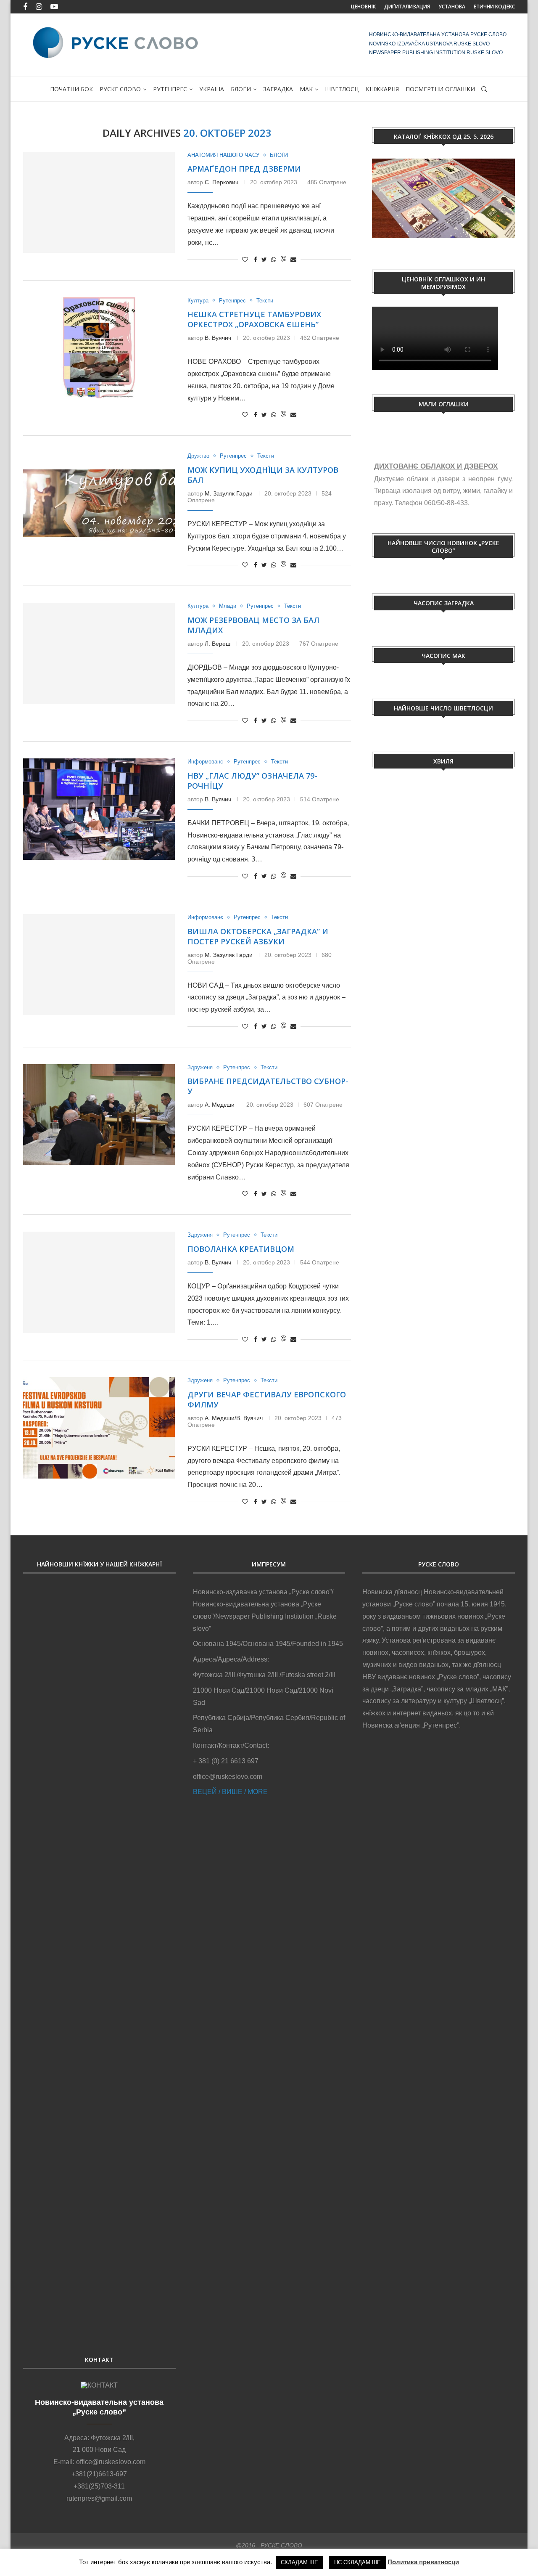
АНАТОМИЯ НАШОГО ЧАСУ (223, 155)
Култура (198, 301)
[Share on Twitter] (264, 260)
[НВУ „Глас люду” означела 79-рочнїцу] (99, 809)
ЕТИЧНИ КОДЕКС (494, 7)
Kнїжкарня (382, 89)
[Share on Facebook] (256, 260)
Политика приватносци (423, 2562)
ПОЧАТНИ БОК (71, 89)
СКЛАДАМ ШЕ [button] (299, 2562)
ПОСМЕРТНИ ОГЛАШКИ (440, 89)
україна (212, 89)
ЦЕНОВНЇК (363, 7)
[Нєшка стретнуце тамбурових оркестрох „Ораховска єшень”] (99, 348)
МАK (306, 89)
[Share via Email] (293, 260)
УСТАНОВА (452, 7)
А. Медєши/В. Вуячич (234, 1418)
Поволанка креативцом (241, 1249)
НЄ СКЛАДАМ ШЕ (357, 2562)
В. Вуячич (218, 338)
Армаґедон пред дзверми (244, 169)
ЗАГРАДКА (278, 89)
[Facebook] (25, 7)
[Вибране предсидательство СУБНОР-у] (99, 1115)
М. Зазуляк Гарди (229, 493)
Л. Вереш (218, 644)
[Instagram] (39, 7)
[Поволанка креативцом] (99, 1282)
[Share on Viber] (283, 259)
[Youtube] (54, 7)
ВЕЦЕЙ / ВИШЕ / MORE (230, 1792)
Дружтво (198, 456)
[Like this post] (245, 260)
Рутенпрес (170, 89)
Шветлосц (342, 89)
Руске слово (120, 89)
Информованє (205, 762)
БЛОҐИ (241, 89)
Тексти (265, 301)
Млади (228, 606)
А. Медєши (220, 1105)
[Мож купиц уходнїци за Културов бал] (99, 503)
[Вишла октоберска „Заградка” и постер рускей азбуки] (99, 965)
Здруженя (200, 1067)
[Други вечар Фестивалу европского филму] (99, 1428)
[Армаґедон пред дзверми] (99, 202)
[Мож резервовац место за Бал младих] (99, 653)
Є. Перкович (222, 182)
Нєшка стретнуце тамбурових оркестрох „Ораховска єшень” (254, 319)
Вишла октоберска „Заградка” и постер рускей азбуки (258, 936)
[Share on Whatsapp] (274, 260)
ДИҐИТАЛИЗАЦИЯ (407, 7)
